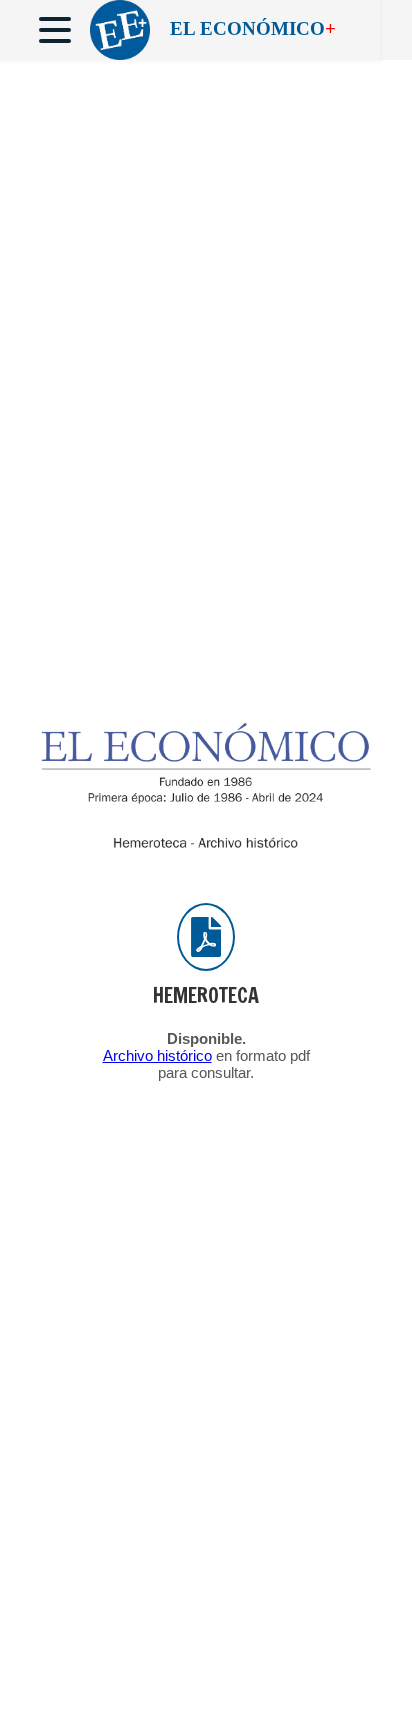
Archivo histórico (157, 1055)
